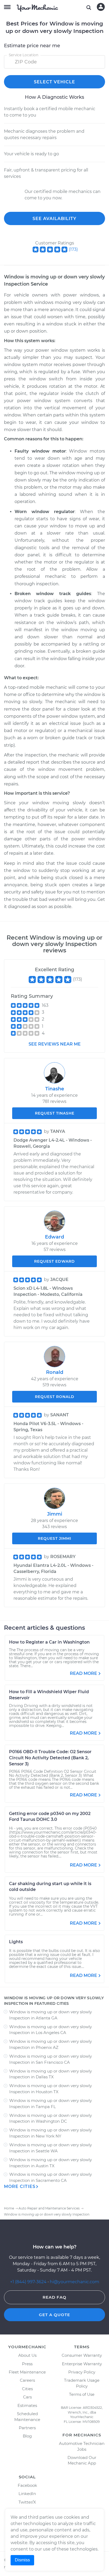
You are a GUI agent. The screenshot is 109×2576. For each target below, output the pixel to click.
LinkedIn (27, 2494)
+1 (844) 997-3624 (28, 2282)
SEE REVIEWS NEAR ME (55, 1044)
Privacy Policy (82, 2372)
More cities (20, 2186)
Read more (83, 1673)
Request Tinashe (55, 1113)
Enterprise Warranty (82, 2364)
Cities (27, 2389)
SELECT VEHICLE (54, 82)
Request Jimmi (54, 1538)
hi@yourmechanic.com (74, 2282)
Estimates (27, 2405)
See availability (54, 219)
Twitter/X (27, 2502)
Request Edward (54, 1261)
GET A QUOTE (54, 2315)
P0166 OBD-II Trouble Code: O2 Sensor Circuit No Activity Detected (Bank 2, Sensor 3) (50, 1758)
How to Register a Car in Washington (49, 1642)
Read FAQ (54, 2297)
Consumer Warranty (82, 2355)
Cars (27, 2397)
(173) (73, 249)
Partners (27, 2428)
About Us (27, 2355)
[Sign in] (101, 7)
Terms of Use (82, 2394)
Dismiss (22, 2560)
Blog (27, 2436)
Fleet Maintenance (27, 2372)
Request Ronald (55, 1397)
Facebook (27, 2485)
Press (27, 2364)
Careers (27, 2380)
